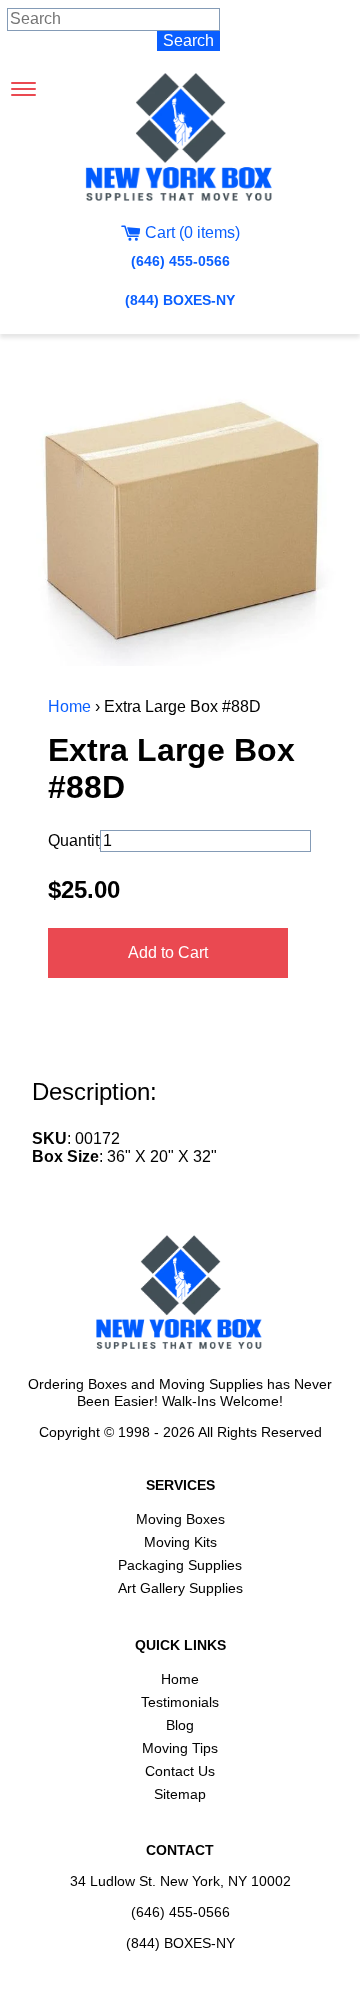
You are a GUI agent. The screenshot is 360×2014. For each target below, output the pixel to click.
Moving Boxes (180, 1519)
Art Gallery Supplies (180, 1588)
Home (69, 706)
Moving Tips (180, 1748)
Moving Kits (180, 1542)
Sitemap (180, 1794)
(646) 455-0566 (180, 261)
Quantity (72, 840)
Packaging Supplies (180, 1565)
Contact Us (180, 1771)
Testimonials (180, 1702)
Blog (180, 1725)
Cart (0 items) (190, 232)
